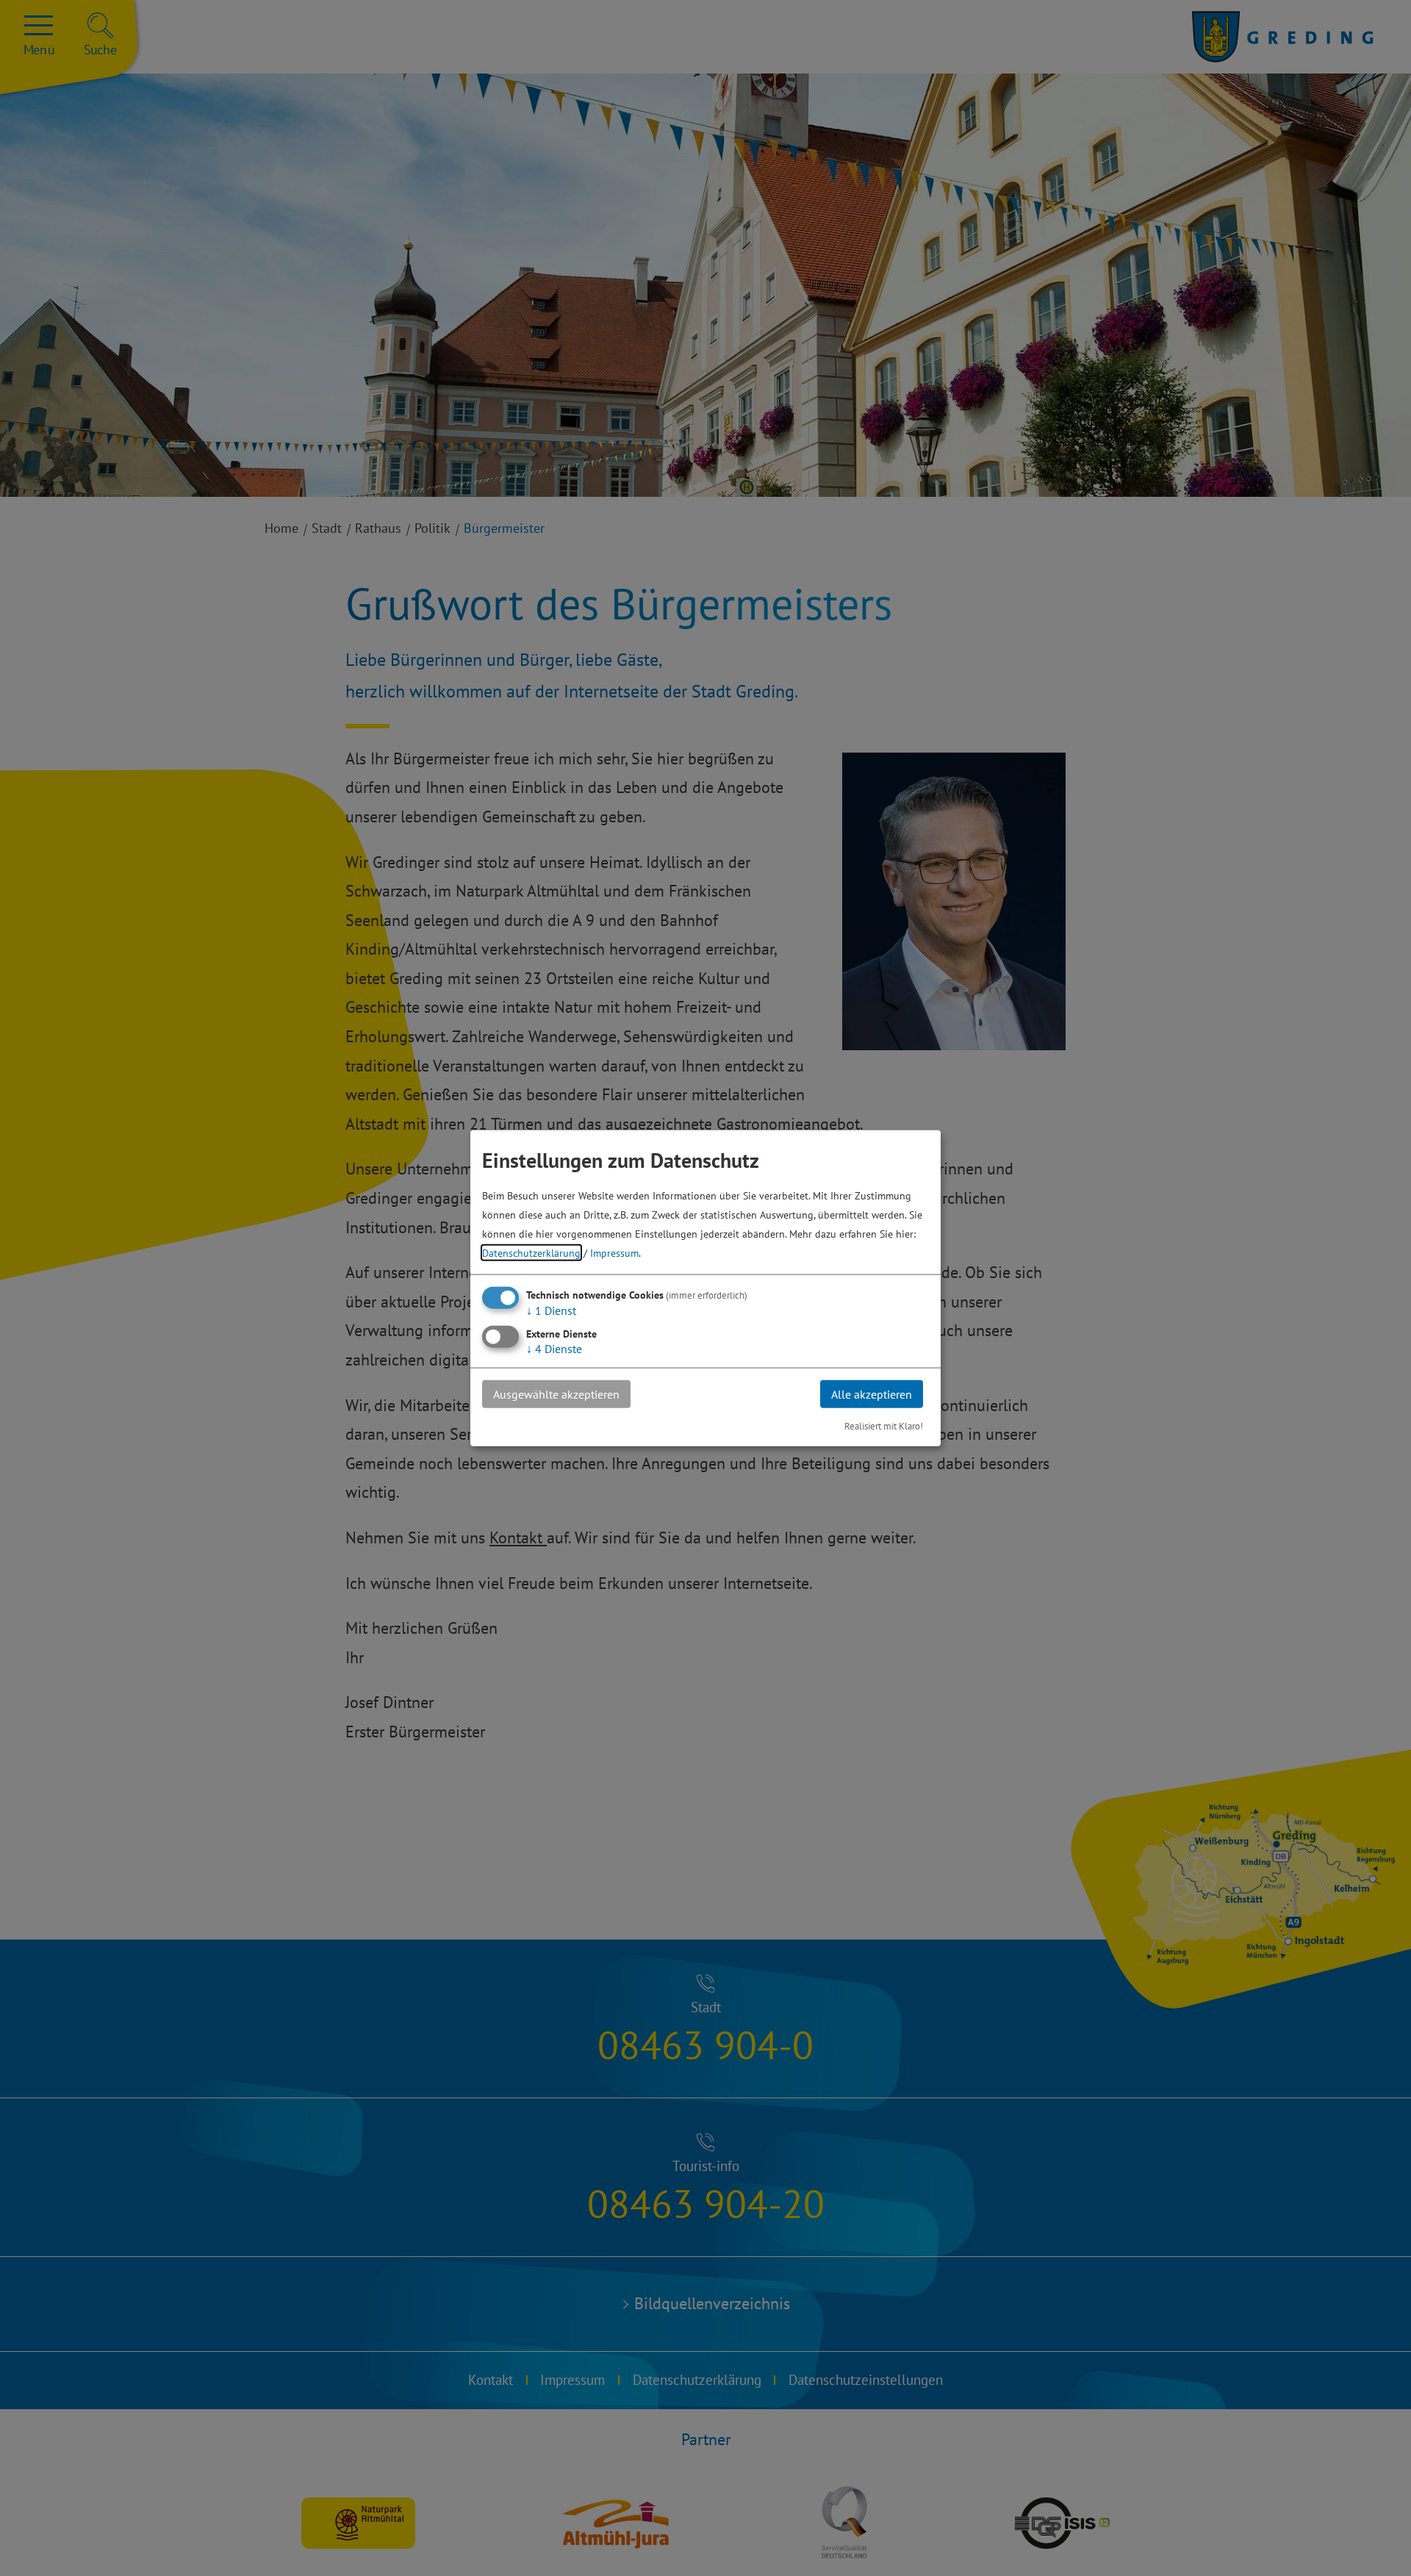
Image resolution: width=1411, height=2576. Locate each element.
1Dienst (551, 1310)
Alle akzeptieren (872, 1393)
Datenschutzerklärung (531, 1252)
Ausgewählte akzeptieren (556, 1393)
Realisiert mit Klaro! (884, 1426)
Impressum (614, 1252)
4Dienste (554, 1348)
